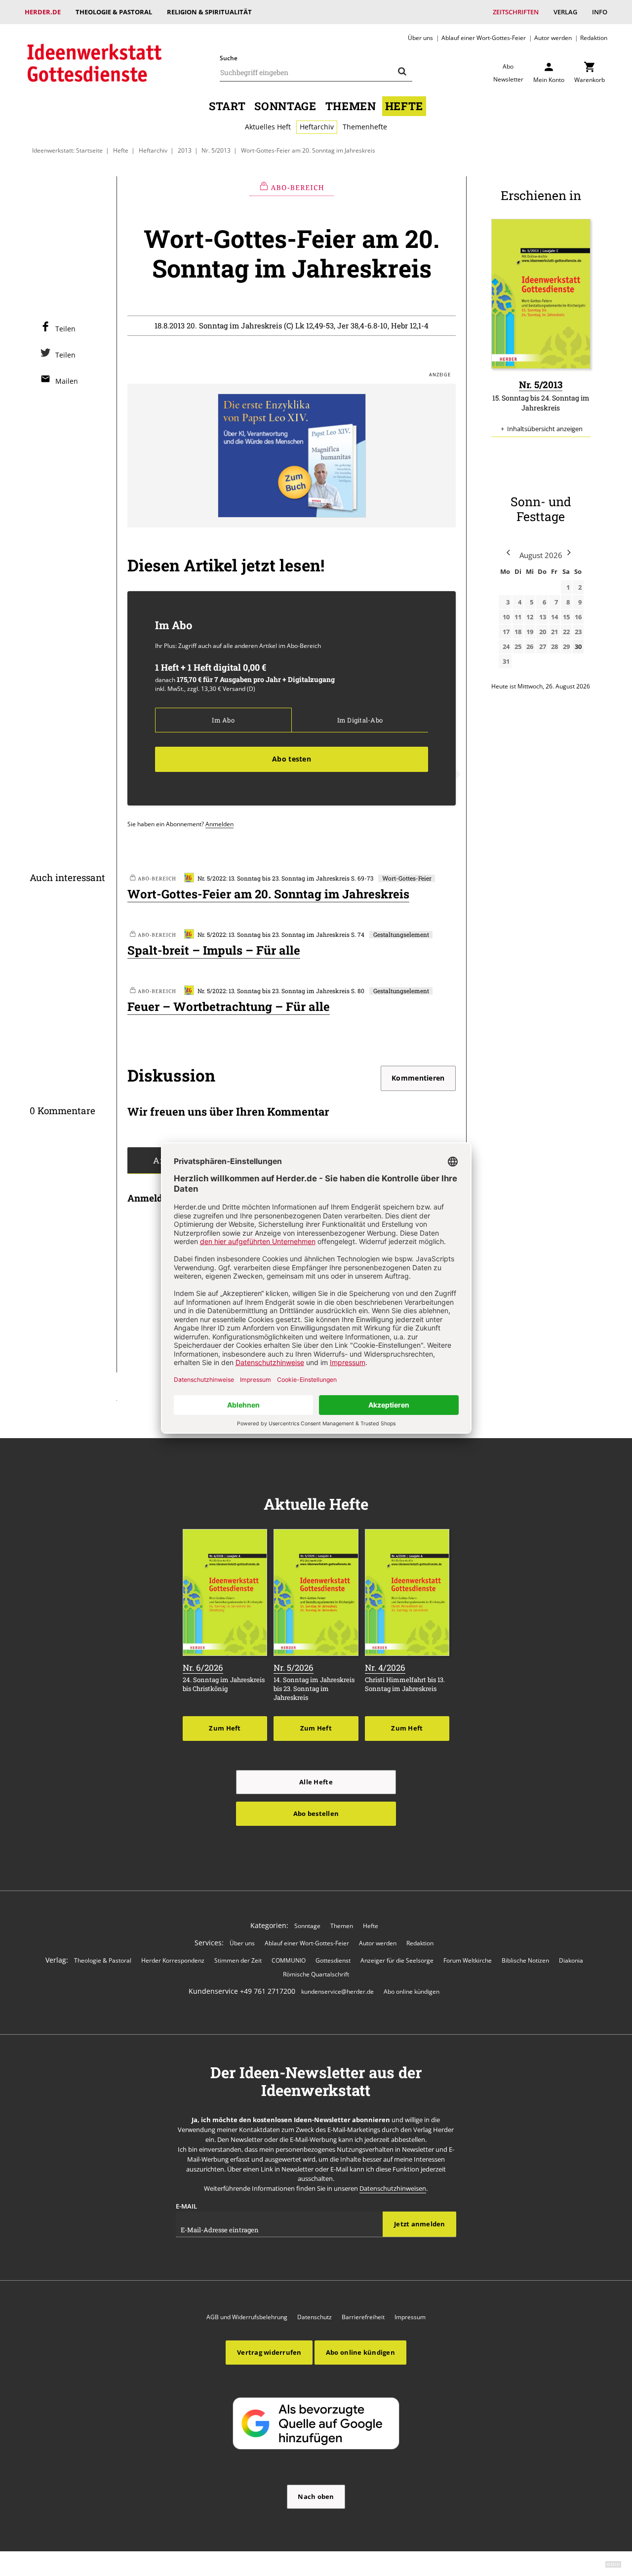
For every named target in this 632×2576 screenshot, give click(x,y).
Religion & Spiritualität (209, 12)
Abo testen (292, 759)
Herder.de (43, 12)
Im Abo (223, 720)
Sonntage (285, 106)
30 (578, 646)
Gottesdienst (333, 1960)
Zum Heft (225, 1728)
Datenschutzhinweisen (393, 2188)
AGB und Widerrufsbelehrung (247, 2317)
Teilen (65, 329)
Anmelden (219, 824)
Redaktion (594, 38)
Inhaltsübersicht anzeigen (545, 429)
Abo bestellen (316, 1813)
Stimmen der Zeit (238, 1960)
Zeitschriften (516, 12)
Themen (351, 106)
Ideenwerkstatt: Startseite (67, 150)
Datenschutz (315, 2317)
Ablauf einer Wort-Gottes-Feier (484, 38)
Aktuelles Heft (268, 127)
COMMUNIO (289, 1960)
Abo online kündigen (412, 1992)
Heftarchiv (317, 127)
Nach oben (316, 2496)
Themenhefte (365, 127)
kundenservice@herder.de (337, 1992)
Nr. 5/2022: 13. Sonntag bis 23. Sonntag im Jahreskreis (274, 878)
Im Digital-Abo (360, 720)
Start (227, 106)
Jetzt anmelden (420, 2224)
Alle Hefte (316, 1782)
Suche (229, 58)
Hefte (404, 106)
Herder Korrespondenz (173, 1960)
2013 (185, 150)
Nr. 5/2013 (216, 150)
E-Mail (186, 2206)
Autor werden (553, 38)
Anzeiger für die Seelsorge (397, 1960)
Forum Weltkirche (468, 1960)
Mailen (67, 381)
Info (600, 12)
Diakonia (571, 1960)
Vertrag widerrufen (269, 2352)
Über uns (420, 38)
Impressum (410, 2317)
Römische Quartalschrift (316, 1974)
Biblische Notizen (525, 1960)
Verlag (565, 12)
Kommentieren (418, 1078)
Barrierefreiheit (363, 2317)
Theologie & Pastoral (114, 12)
